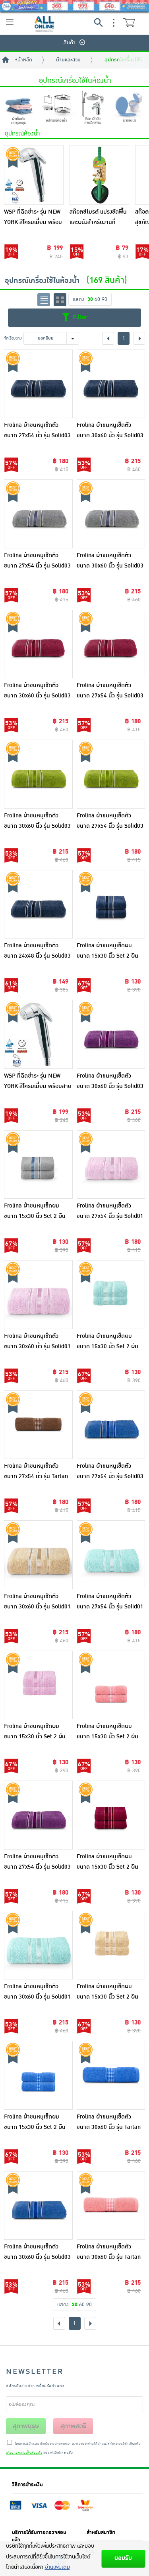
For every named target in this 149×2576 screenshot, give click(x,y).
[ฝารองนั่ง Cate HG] (130, 108)
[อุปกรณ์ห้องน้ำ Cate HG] (56, 108)
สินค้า (70, 43)
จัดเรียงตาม (13, 338)
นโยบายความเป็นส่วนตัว (24, 2453)
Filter (79, 317)
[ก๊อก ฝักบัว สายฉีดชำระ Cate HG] (93, 108)
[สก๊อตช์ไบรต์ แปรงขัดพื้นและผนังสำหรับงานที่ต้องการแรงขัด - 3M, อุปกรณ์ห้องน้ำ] (99, 175)
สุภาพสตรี (73, 2426)
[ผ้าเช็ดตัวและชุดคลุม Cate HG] (19, 108)
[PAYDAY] (74, 6)
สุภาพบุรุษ (26, 2426)
